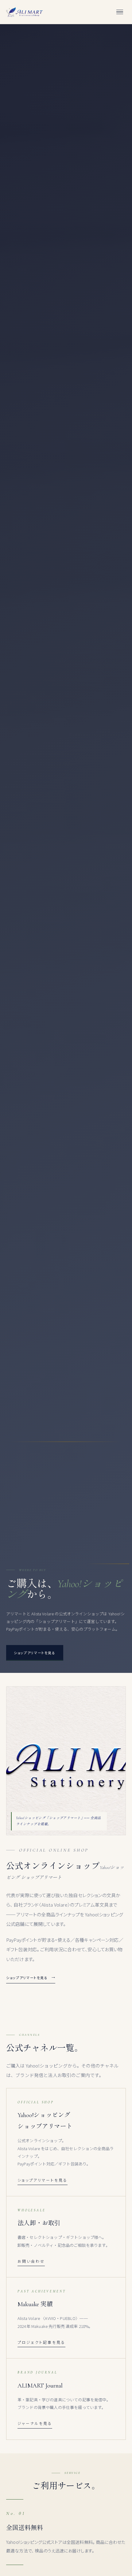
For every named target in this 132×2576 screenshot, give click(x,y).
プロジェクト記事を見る (41, 2342)
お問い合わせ (31, 2261)
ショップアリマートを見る (27, 1978)
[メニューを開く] (120, 12)
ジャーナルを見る (35, 2423)
